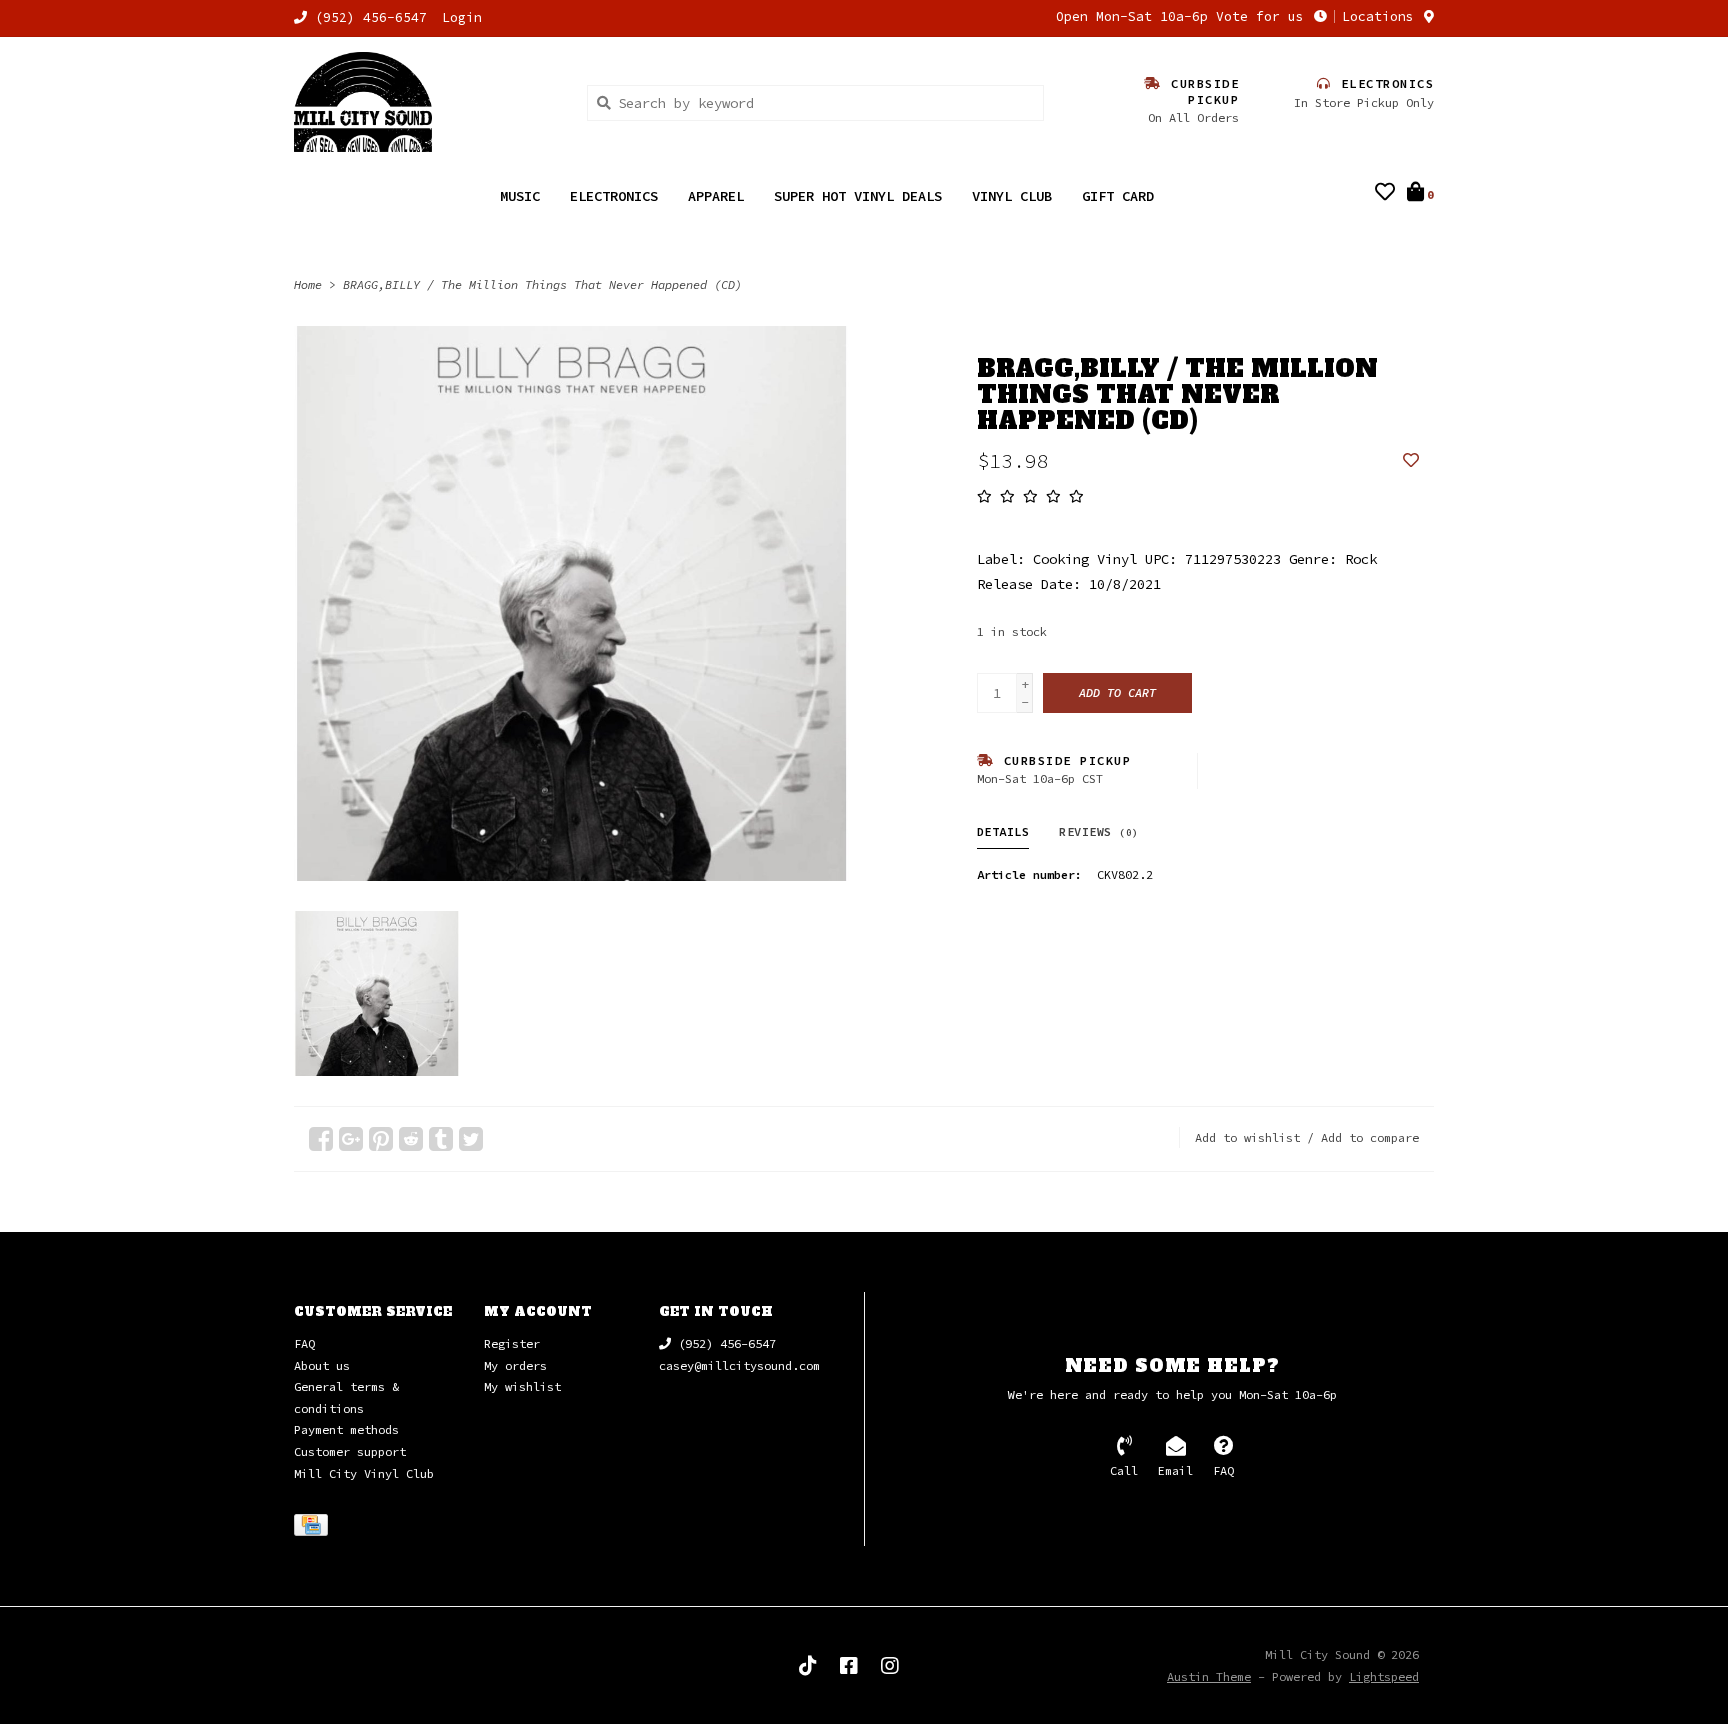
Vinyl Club (1012, 196)
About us (322, 1365)
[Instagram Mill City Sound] (890, 1666)
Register (512, 1343)
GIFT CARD (1118, 196)
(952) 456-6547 (723, 1343)
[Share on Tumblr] (441, 1139)
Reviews (1099, 831)
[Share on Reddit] (411, 1139)
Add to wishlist (1247, 1137)
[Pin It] (381, 1139)
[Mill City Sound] (425, 102)
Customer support (350, 1451)
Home (308, 284)
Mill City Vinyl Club (364, 1473)
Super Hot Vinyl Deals (858, 196)
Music (520, 196)
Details (1003, 831)
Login (462, 17)
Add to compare (1370, 1137)
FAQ (304, 1343)
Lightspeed (1384, 1676)
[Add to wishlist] (1411, 461)
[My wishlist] (1385, 194)
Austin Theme (1209, 1676)
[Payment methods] (314, 1528)
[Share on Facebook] (321, 1139)
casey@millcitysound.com (739, 1365)
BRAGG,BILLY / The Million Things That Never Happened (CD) (542, 284)
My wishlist (522, 1386)
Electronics (614, 196)
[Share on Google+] (351, 1139)
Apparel (716, 196)
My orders (515, 1365)
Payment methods (346, 1429)
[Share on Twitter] (471, 1139)
